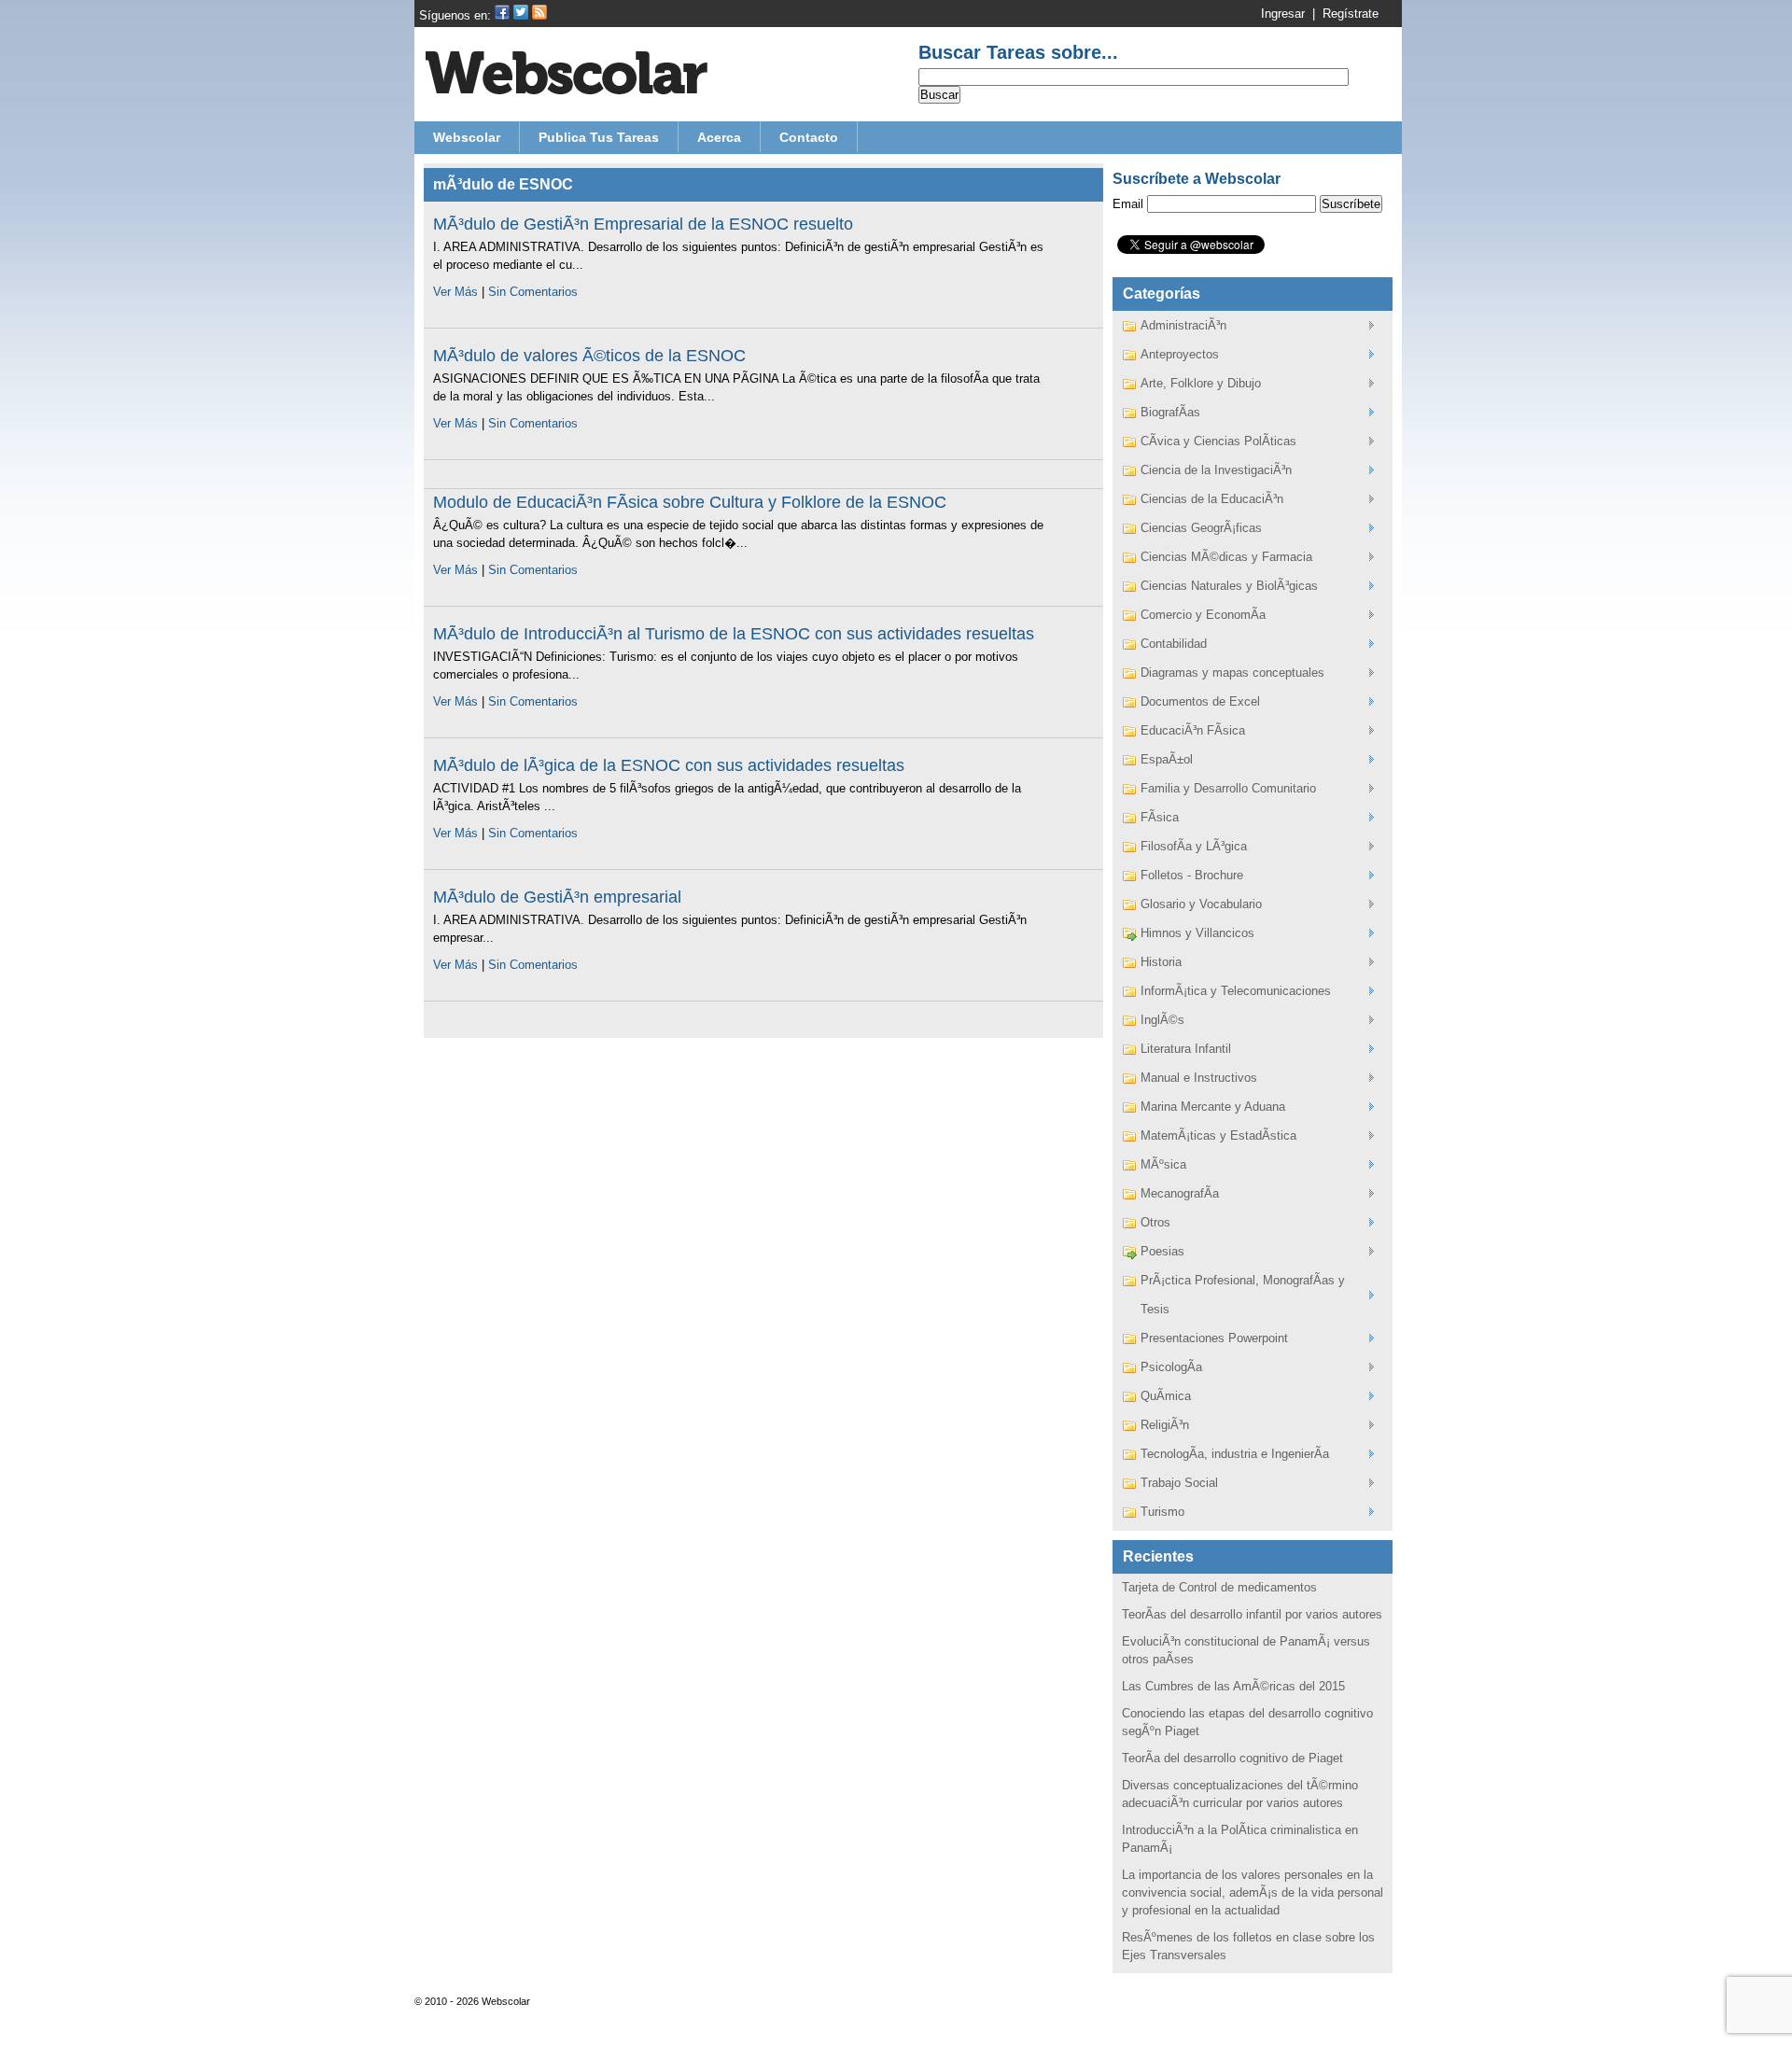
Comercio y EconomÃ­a (1203, 615)
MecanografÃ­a (1180, 1193)
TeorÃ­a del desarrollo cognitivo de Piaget (1232, 1758)
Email (1128, 204)
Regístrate (1351, 14)
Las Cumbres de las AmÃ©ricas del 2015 (1233, 1686)
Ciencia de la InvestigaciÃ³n (1216, 470)
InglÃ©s (1162, 1020)
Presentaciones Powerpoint (1214, 1338)
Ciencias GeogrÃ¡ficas (1201, 528)
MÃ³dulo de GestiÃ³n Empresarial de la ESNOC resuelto (643, 224)
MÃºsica (1163, 1164)
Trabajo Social (1179, 1483)
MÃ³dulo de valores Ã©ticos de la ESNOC (589, 356)
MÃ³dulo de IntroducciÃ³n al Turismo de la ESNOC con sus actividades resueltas (734, 634)
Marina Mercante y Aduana (1213, 1107)
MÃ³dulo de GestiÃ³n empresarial (557, 897)
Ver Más (455, 292)
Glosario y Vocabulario (1201, 904)
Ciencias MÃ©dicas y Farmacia (1226, 557)
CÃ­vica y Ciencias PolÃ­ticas (1218, 441)
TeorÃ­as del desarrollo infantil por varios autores (1252, 1614)
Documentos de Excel (1200, 701)
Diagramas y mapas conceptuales (1232, 673)
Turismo (1162, 1512)
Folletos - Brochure (1192, 875)
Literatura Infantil (1186, 1049)
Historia (1161, 962)
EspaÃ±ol (1167, 759)
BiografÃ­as (1170, 412)
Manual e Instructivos (1199, 1078)
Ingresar (1283, 14)
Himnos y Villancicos (1197, 933)
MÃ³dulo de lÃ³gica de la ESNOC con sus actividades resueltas (669, 765)
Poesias (1162, 1251)
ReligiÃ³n (1165, 1425)
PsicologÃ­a (1171, 1367)
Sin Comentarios (533, 292)
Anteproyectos (1180, 354)
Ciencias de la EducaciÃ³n (1212, 499)
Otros (1155, 1222)
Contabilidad (1174, 644)
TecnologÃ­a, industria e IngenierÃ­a (1235, 1454)
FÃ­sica (1160, 817)
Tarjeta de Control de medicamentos (1219, 1587)
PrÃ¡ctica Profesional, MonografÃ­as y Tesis (1243, 1295)
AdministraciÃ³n (1183, 325)
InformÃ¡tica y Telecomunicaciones (1236, 991)
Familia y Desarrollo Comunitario (1228, 788)
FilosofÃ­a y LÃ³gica (1194, 846)
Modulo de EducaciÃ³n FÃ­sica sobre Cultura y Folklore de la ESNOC (690, 502)
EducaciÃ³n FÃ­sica (1193, 730)
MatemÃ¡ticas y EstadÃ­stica (1218, 1135)
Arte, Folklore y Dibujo (1201, 383)
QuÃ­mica (1166, 1396)
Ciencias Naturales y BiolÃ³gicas (1229, 586)
